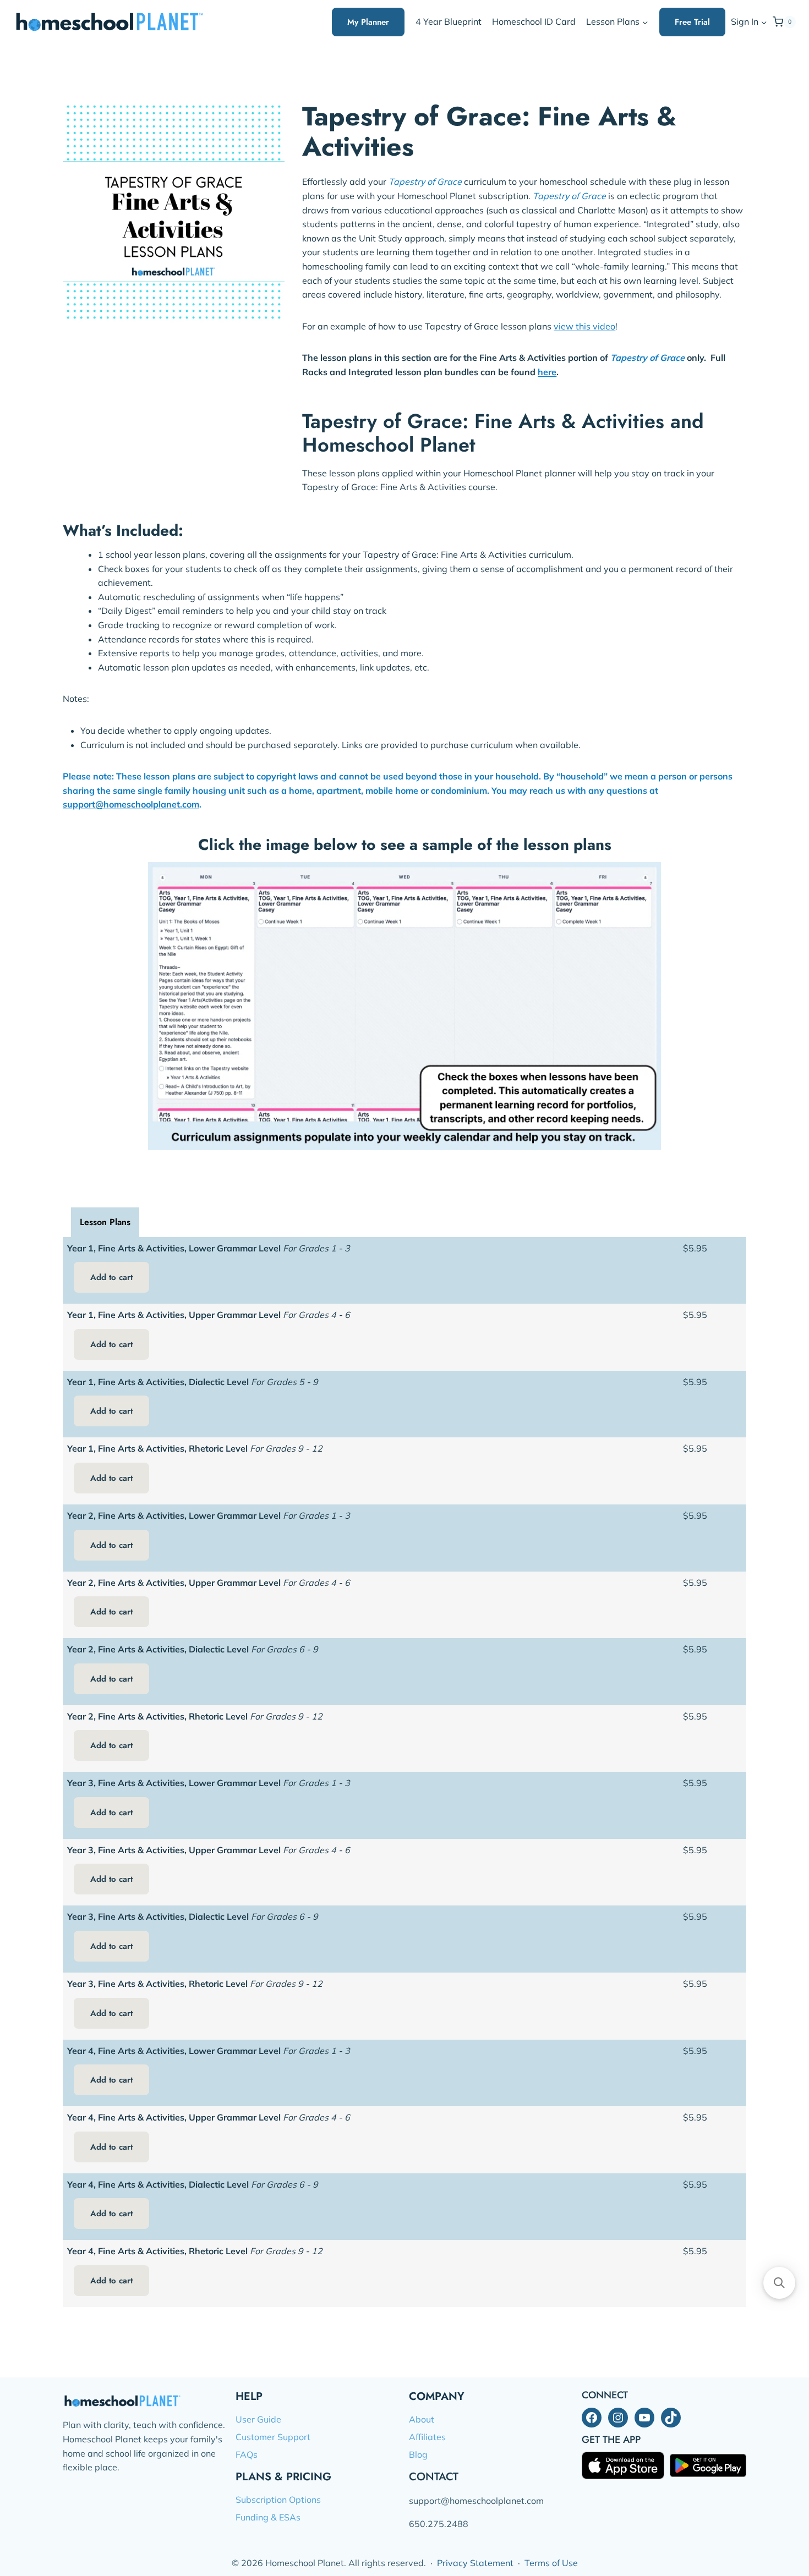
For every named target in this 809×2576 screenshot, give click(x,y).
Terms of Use (551, 2563)
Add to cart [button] (111, 1277)
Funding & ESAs (268, 2517)
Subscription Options (278, 2500)
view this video (584, 326)
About (422, 2419)
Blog (418, 2454)
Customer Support (273, 2437)
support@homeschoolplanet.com (131, 804)
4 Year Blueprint (449, 21)
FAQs (247, 2454)
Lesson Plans (105, 1222)
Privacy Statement (475, 2563)
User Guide (258, 2419)
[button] (764, 22)
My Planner (368, 22)
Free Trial (692, 22)
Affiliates (427, 2437)
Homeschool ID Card (534, 21)
